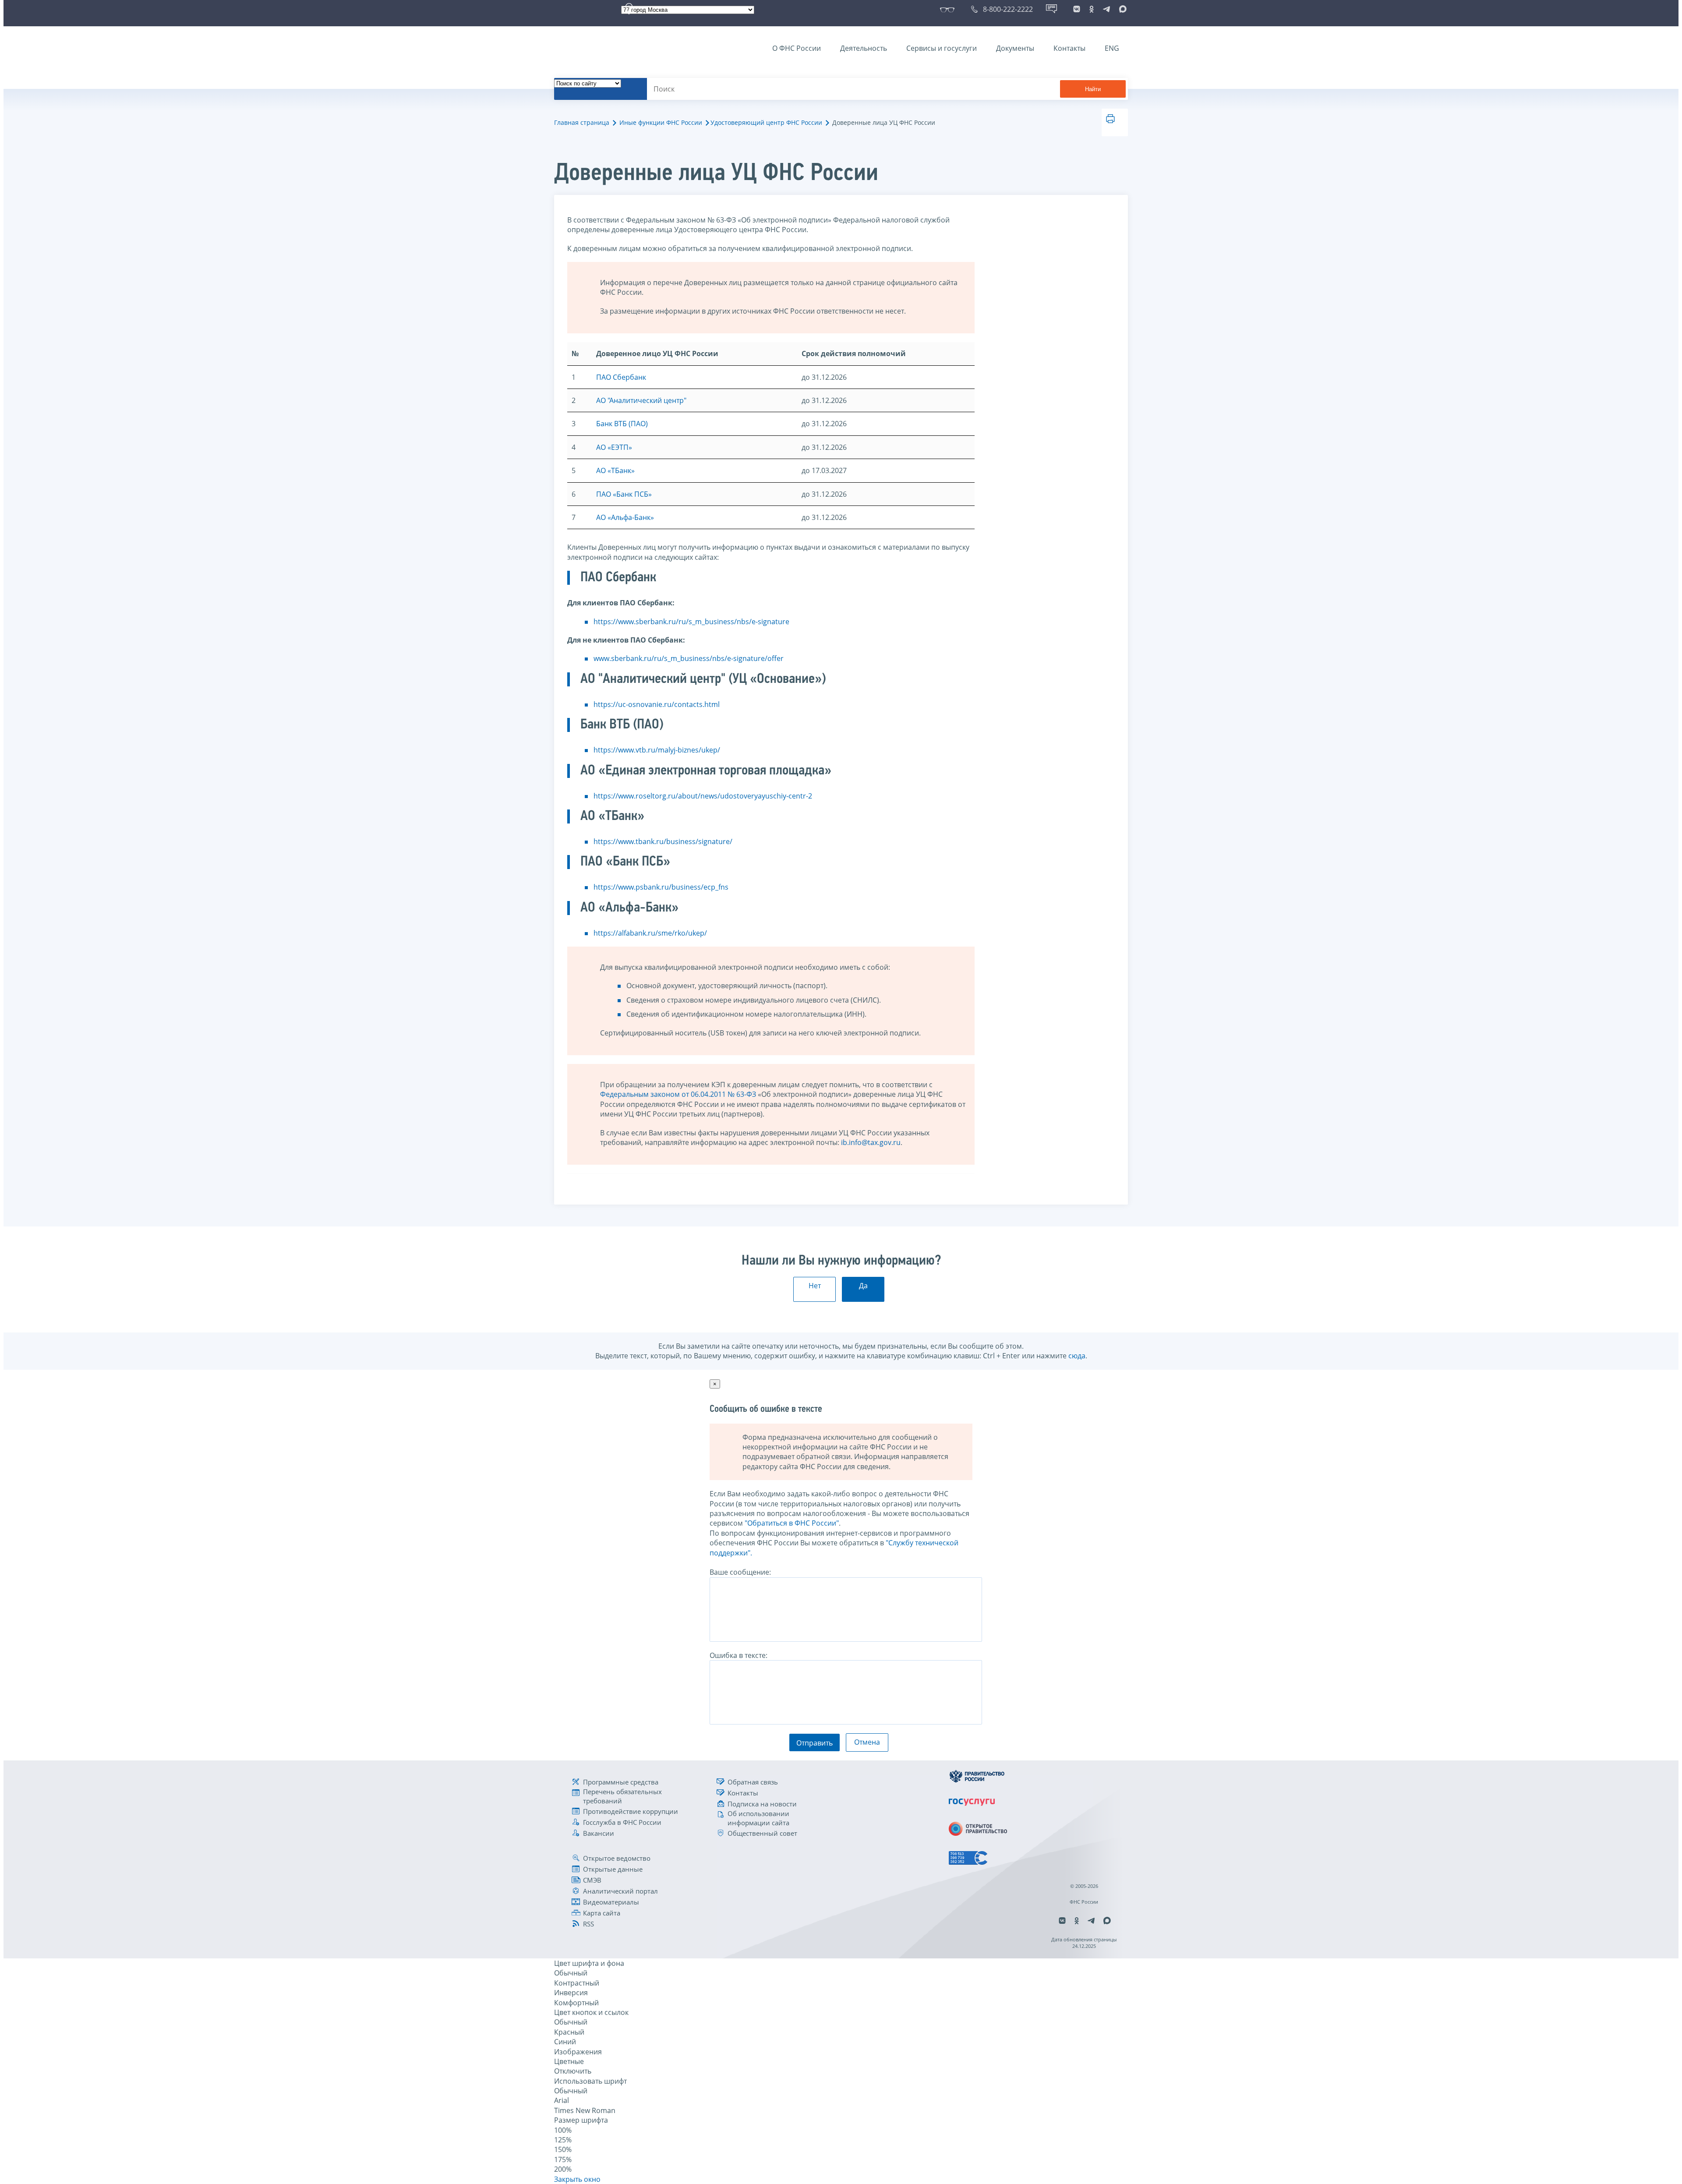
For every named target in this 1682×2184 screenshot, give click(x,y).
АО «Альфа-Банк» (625, 517)
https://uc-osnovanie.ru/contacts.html (657, 704)
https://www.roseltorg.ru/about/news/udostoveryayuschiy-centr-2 (703, 796)
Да (863, 1286)
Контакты (1069, 48)
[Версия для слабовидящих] (949, 9)
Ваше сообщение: (740, 1572)
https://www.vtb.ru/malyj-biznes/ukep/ (657, 750)
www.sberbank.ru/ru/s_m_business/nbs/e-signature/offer (689, 658)
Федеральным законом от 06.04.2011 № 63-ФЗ (678, 1094)
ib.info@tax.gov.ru (871, 1142)
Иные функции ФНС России (661, 122)
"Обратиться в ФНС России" (792, 1523)
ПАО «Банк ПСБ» (624, 494)
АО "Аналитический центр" (641, 400)
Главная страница (582, 122)
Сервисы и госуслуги (942, 48)
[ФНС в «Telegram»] (1106, 9)
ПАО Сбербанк (621, 377)
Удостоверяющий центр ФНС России (766, 122)
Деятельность (864, 48)
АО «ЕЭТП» (614, 447)
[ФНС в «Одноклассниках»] (1092, 9)
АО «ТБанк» (615, 470)
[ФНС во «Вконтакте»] (1077, 9)
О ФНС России (797, 48)
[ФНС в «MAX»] (1121, 9)
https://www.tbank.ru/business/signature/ (663, 841)
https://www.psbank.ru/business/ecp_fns (661, 887)
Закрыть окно (577, 2179)
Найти (1093, 89)
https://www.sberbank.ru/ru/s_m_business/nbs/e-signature (691, 622)
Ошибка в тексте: (739, 1655)
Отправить (814, 1743)
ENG (1112, 48)
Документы (1015, 48)
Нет (815, 1286)
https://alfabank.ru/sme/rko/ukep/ (650, 933)
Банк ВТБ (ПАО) (622, 424)
